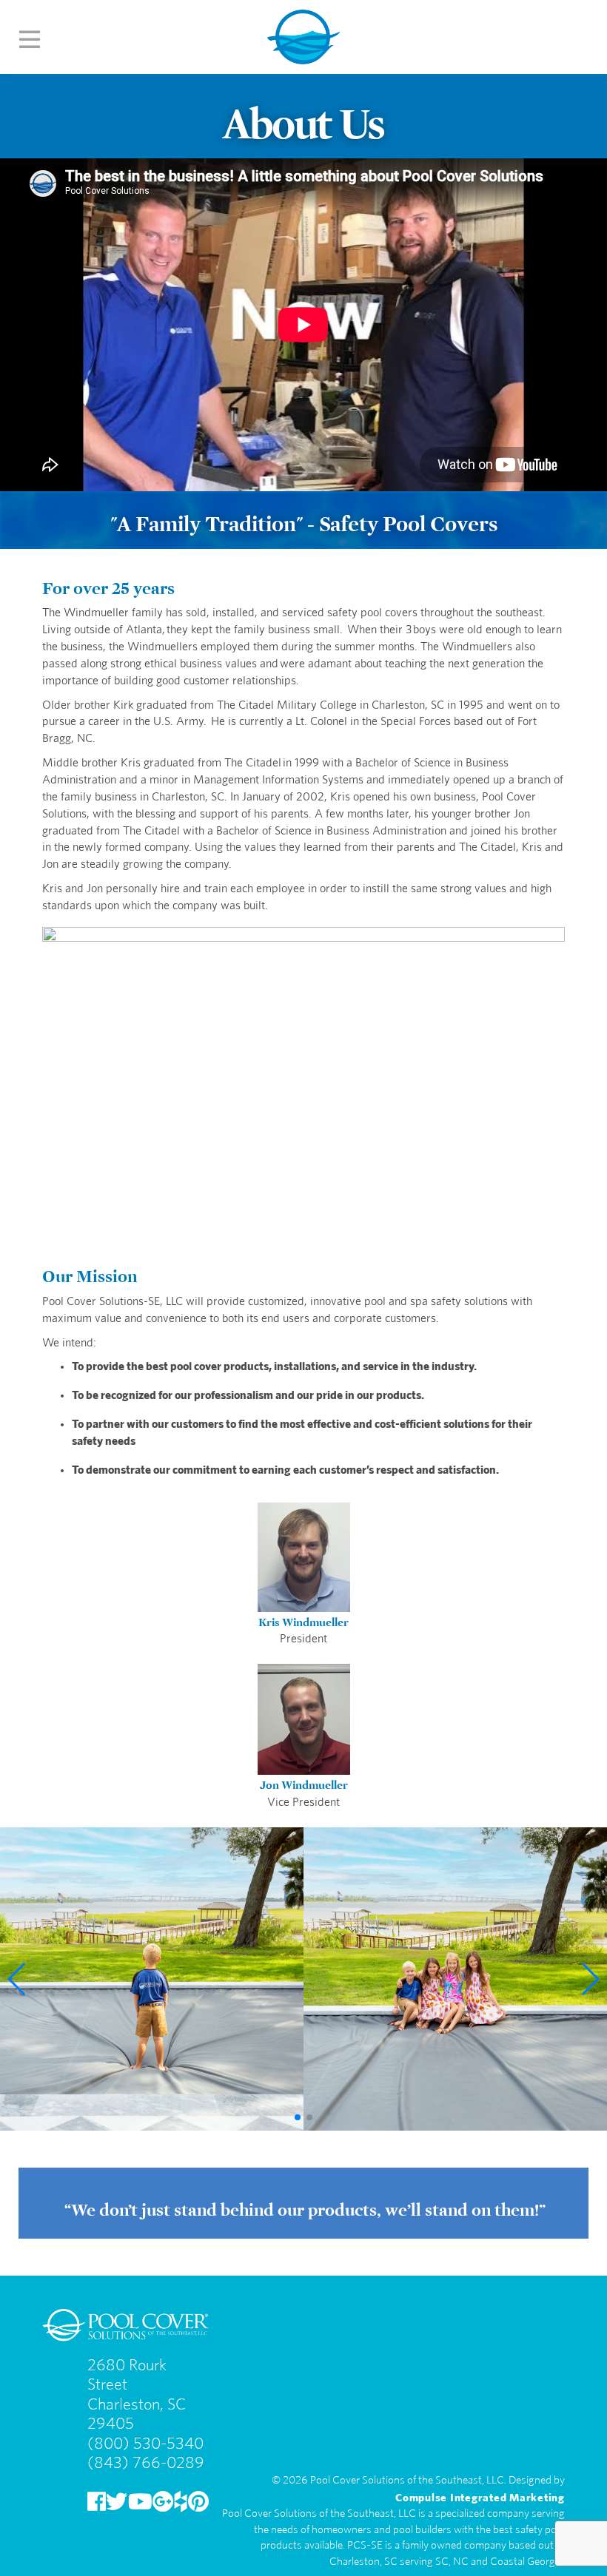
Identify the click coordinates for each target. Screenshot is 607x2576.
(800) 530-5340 (145, 2443)
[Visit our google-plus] (163, 2502)
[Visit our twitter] (117, 2502)
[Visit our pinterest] (198, 2502)
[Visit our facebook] (97, 2502)
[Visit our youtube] (140, 2502)
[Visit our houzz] (181, 2502)
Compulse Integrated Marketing (480, 2496)
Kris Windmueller (303, 1620)
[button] (17, 1979)
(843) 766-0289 (146, 2462)
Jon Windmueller (304, 1783)
